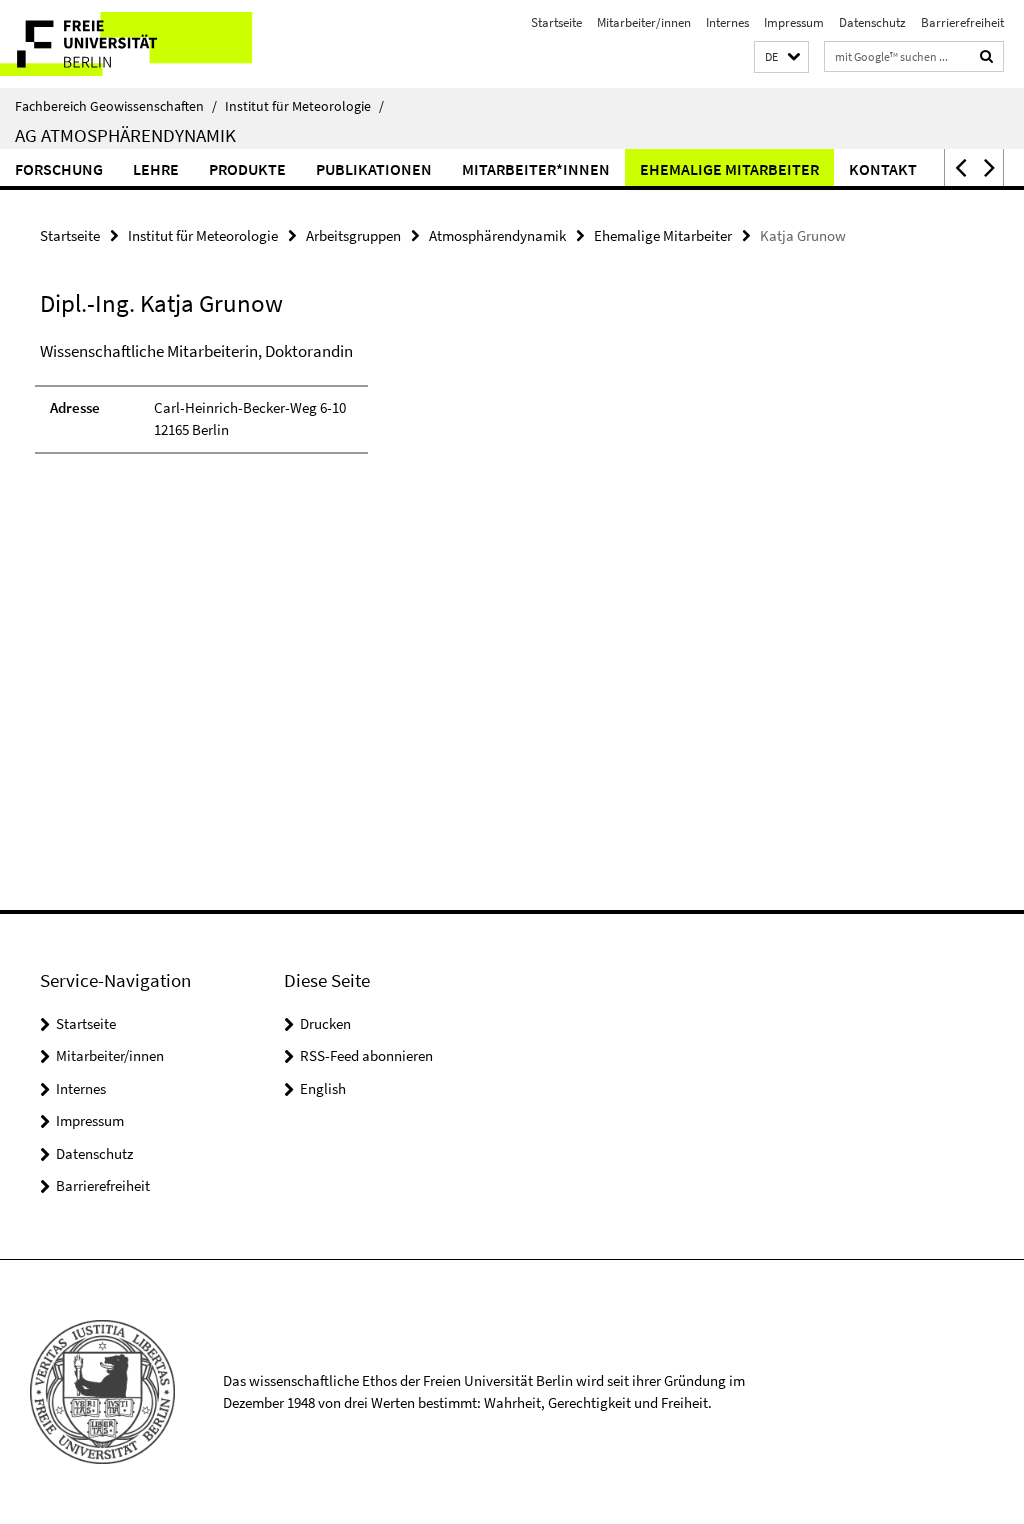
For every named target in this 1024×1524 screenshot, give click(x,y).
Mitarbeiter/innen (644, 22)
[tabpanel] (309, 406)
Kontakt (883, 169)
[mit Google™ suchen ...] (987, 56)
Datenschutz (872, 22)
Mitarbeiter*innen (536, 169)
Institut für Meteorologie (304, 106)
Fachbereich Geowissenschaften (116, 106)
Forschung (59, 169)
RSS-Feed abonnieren (366, 1055)
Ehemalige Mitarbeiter (729, 169)
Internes (727, 22)
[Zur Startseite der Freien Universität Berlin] (132, 44)
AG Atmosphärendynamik (125, 135)
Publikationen (374, 169)
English (323, 1088)
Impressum (794, 22)
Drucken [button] (325, 1023)
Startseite (556, 22)
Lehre (156, 169)
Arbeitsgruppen (353, 235)
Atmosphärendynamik (497, 235)
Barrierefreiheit (962, 22)
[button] (781, 57)
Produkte (247, 169)
